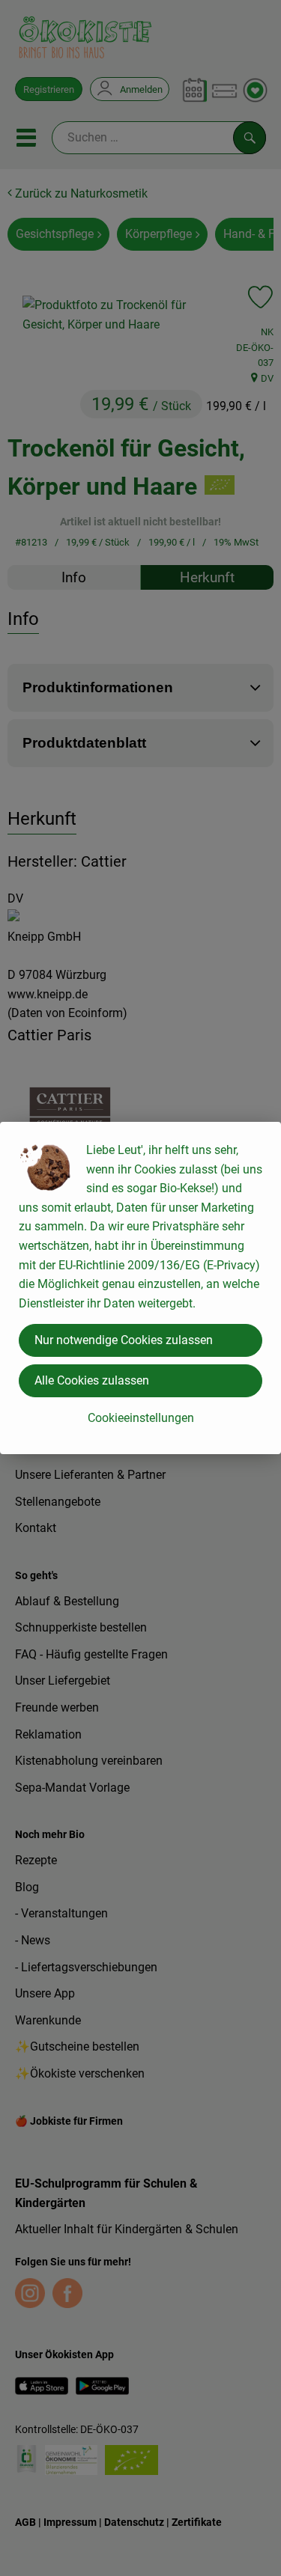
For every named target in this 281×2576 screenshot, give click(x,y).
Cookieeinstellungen (141, 1418)
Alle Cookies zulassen (92, 1380)
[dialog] (140, 1288)
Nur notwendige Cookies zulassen (124, 1340)
